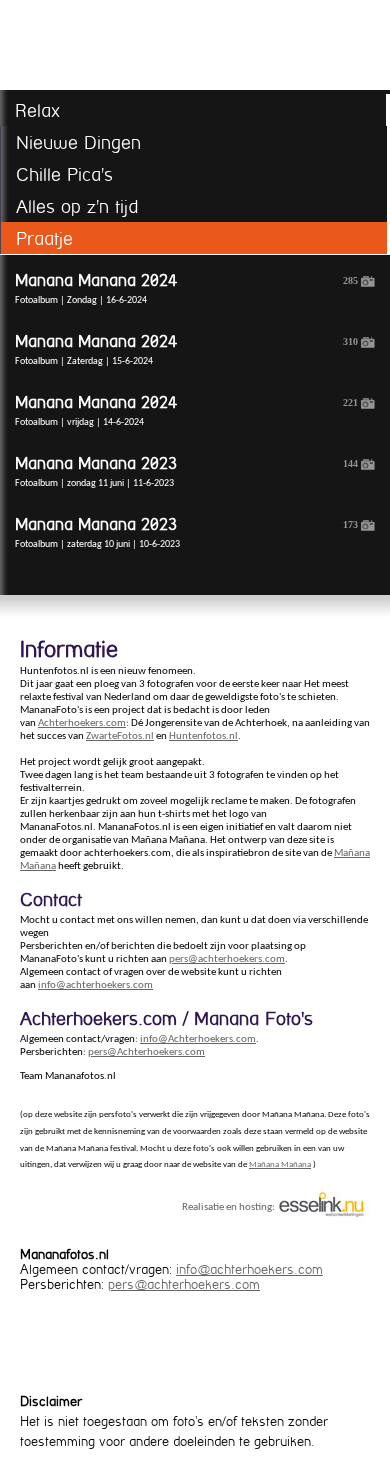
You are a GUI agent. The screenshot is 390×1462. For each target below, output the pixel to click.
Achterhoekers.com (82, 723)
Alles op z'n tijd (77, 206)
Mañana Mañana (280, 1164)
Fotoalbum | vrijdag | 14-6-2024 (186, 410)
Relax (37, 110)
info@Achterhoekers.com (198, 1039)
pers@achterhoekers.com (227, 959)
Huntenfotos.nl (203, 736)
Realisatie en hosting (227, 1206)
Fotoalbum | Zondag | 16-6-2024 (186, 288)
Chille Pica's (64, 174)
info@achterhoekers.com (95, 985)
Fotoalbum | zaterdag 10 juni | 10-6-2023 (186, 532)
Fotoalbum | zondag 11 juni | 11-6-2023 (186, 471)
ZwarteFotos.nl (120, 736)
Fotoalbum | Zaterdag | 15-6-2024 (186, 349)
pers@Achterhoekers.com (146, 1052)
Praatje (44, 238)
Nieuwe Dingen (78, 142)
